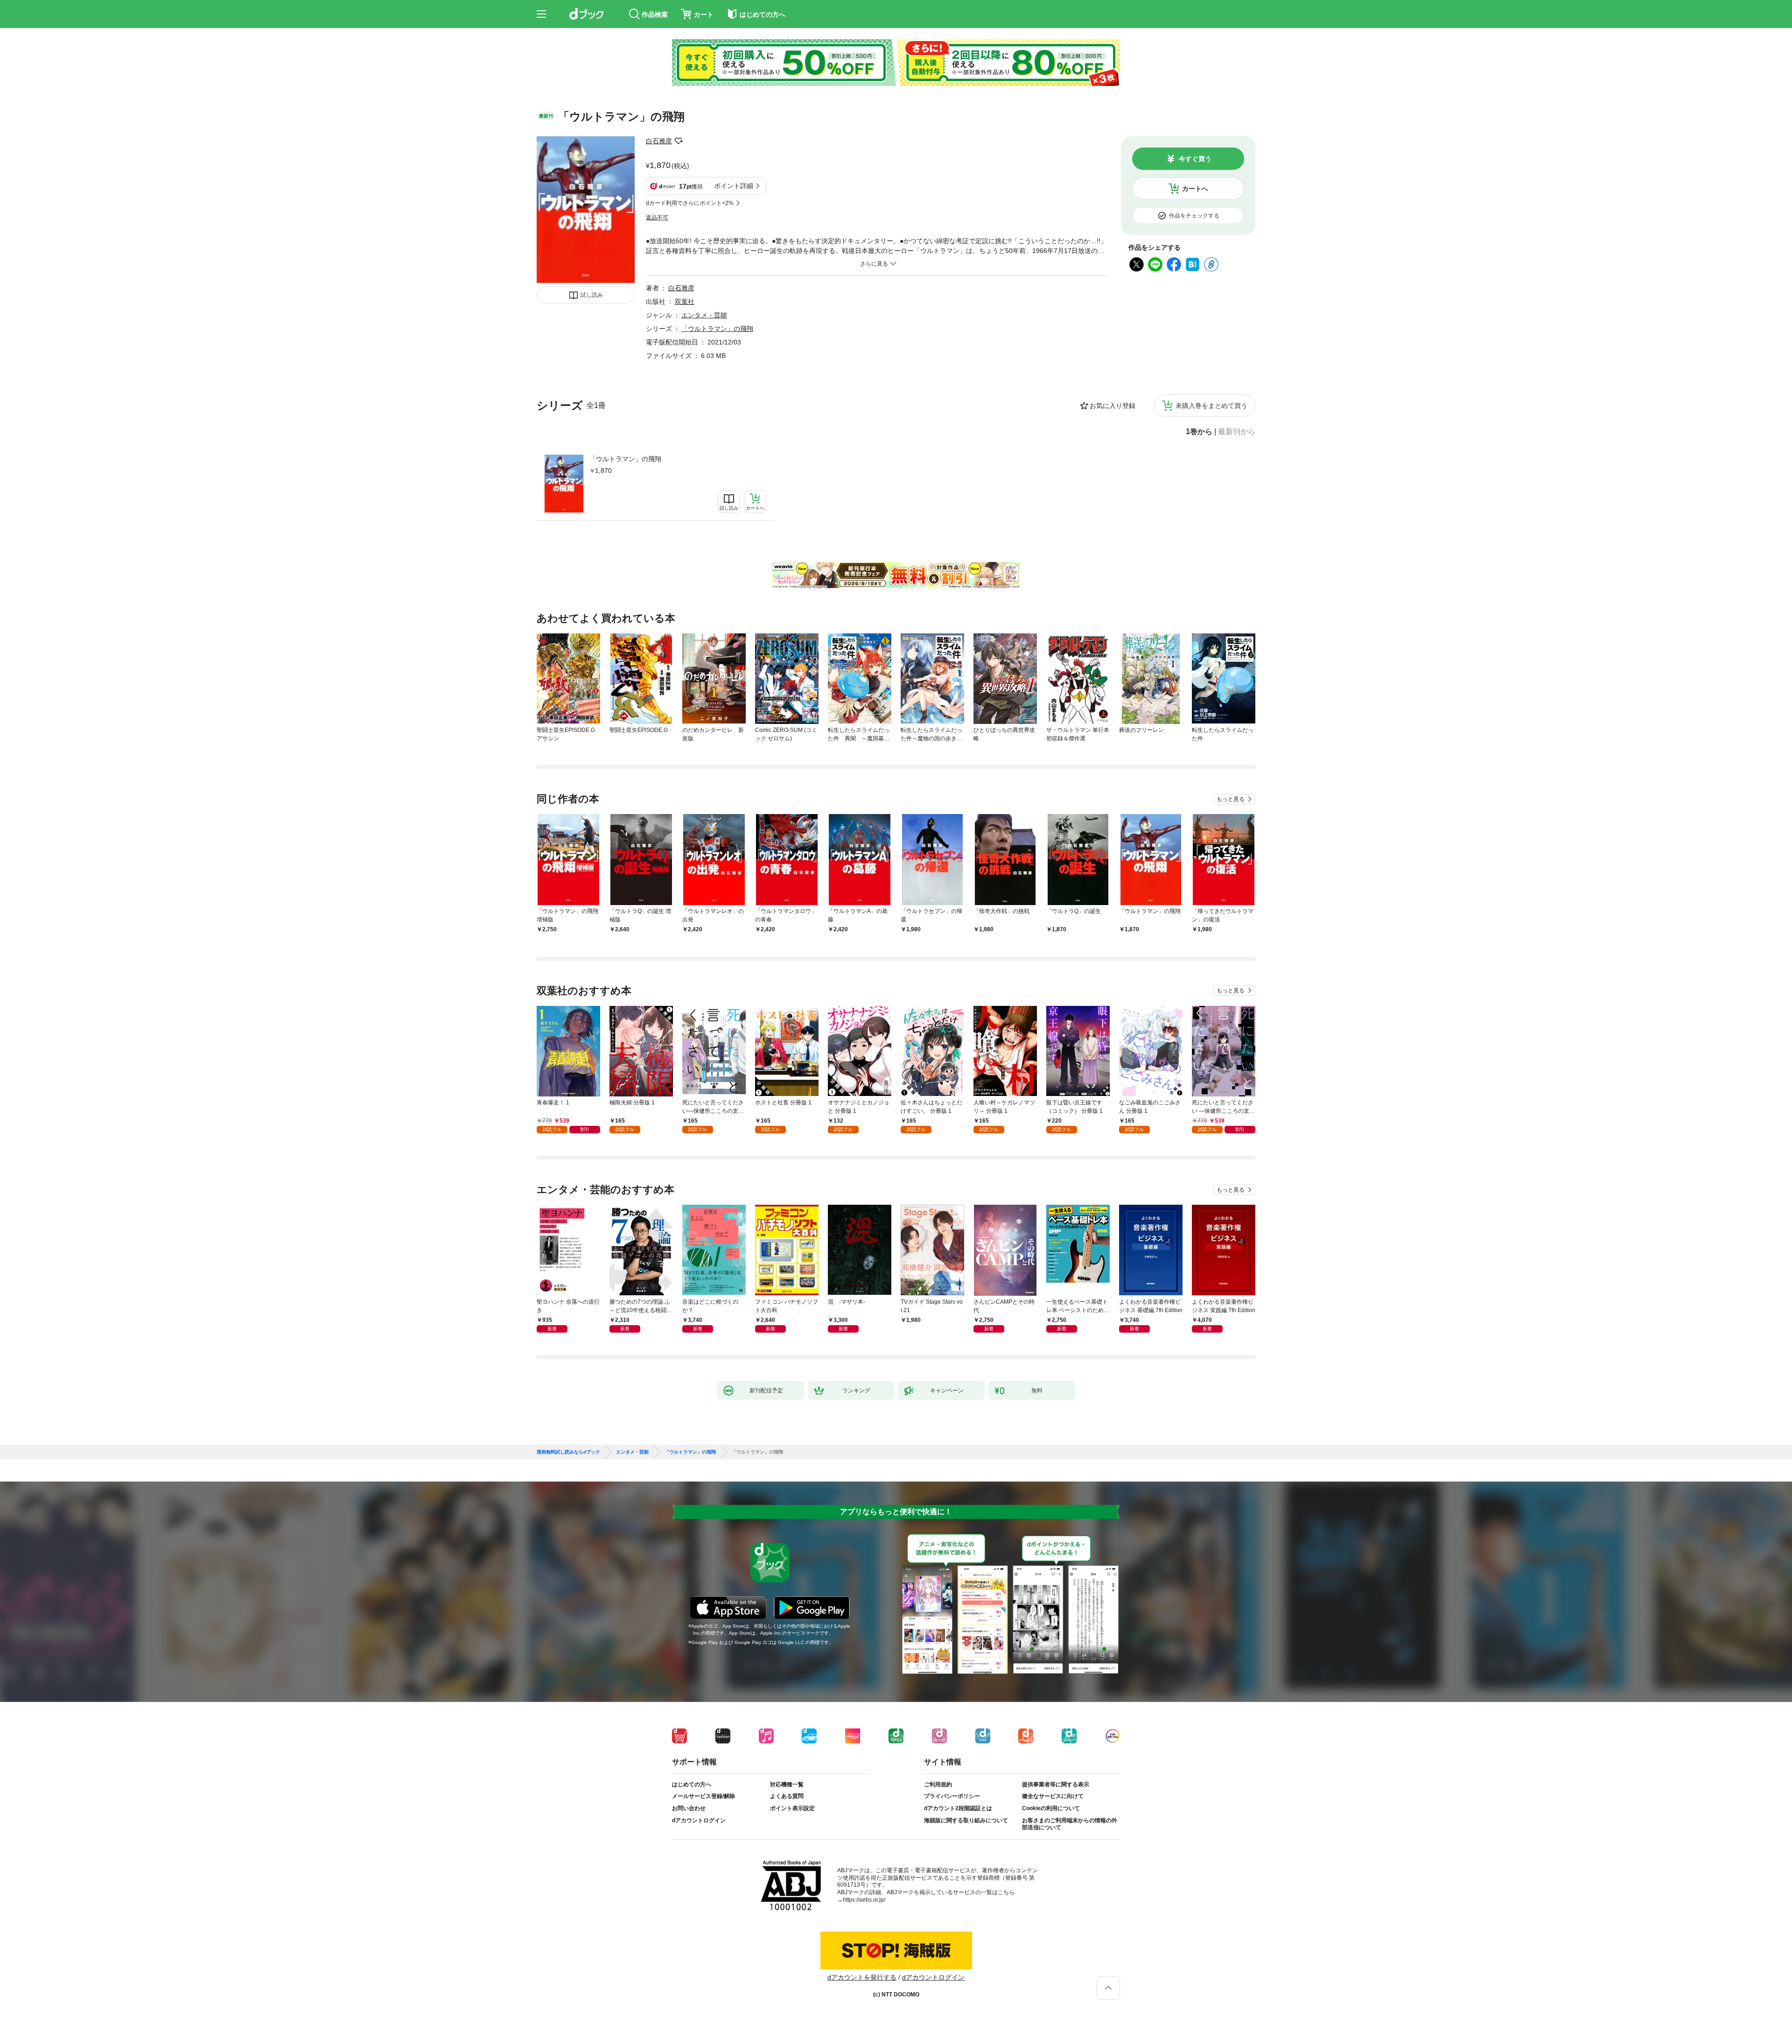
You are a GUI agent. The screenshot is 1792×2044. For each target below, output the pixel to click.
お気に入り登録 (1113, 406)
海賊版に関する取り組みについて (966, 1820)
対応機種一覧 (787, 1784)
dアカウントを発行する (862, 1977)
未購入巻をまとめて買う (1211, 406)
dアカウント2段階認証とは (958, 1808)
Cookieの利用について (1051, 1808)
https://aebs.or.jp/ (864, 1900)
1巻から (1199, 432)
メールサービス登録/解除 (703, 1796)
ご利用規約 (938, 1784)
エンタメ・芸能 (704, 315)
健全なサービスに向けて (1053, 1796)
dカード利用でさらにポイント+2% (690, 203)
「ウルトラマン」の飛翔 (625, 459)
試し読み (592, 295)
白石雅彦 (659, 141)
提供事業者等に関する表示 (1056, 1784)
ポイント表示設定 (792, 1808)
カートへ (1195, 189)
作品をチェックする (1194, 216)
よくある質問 (787, 1796)
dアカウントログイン (699, 1820)
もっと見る (1231, 799)
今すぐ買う (1195, 159)
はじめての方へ (692, 1784)
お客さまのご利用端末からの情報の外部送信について (1070, 1824)
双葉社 (685, 302)
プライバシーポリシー (952, 1796)
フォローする (679, 141)
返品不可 (657, 218)
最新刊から (1237, 432)
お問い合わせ (689, 1808)
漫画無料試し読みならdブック (568, 1452)
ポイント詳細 (734, 186)
